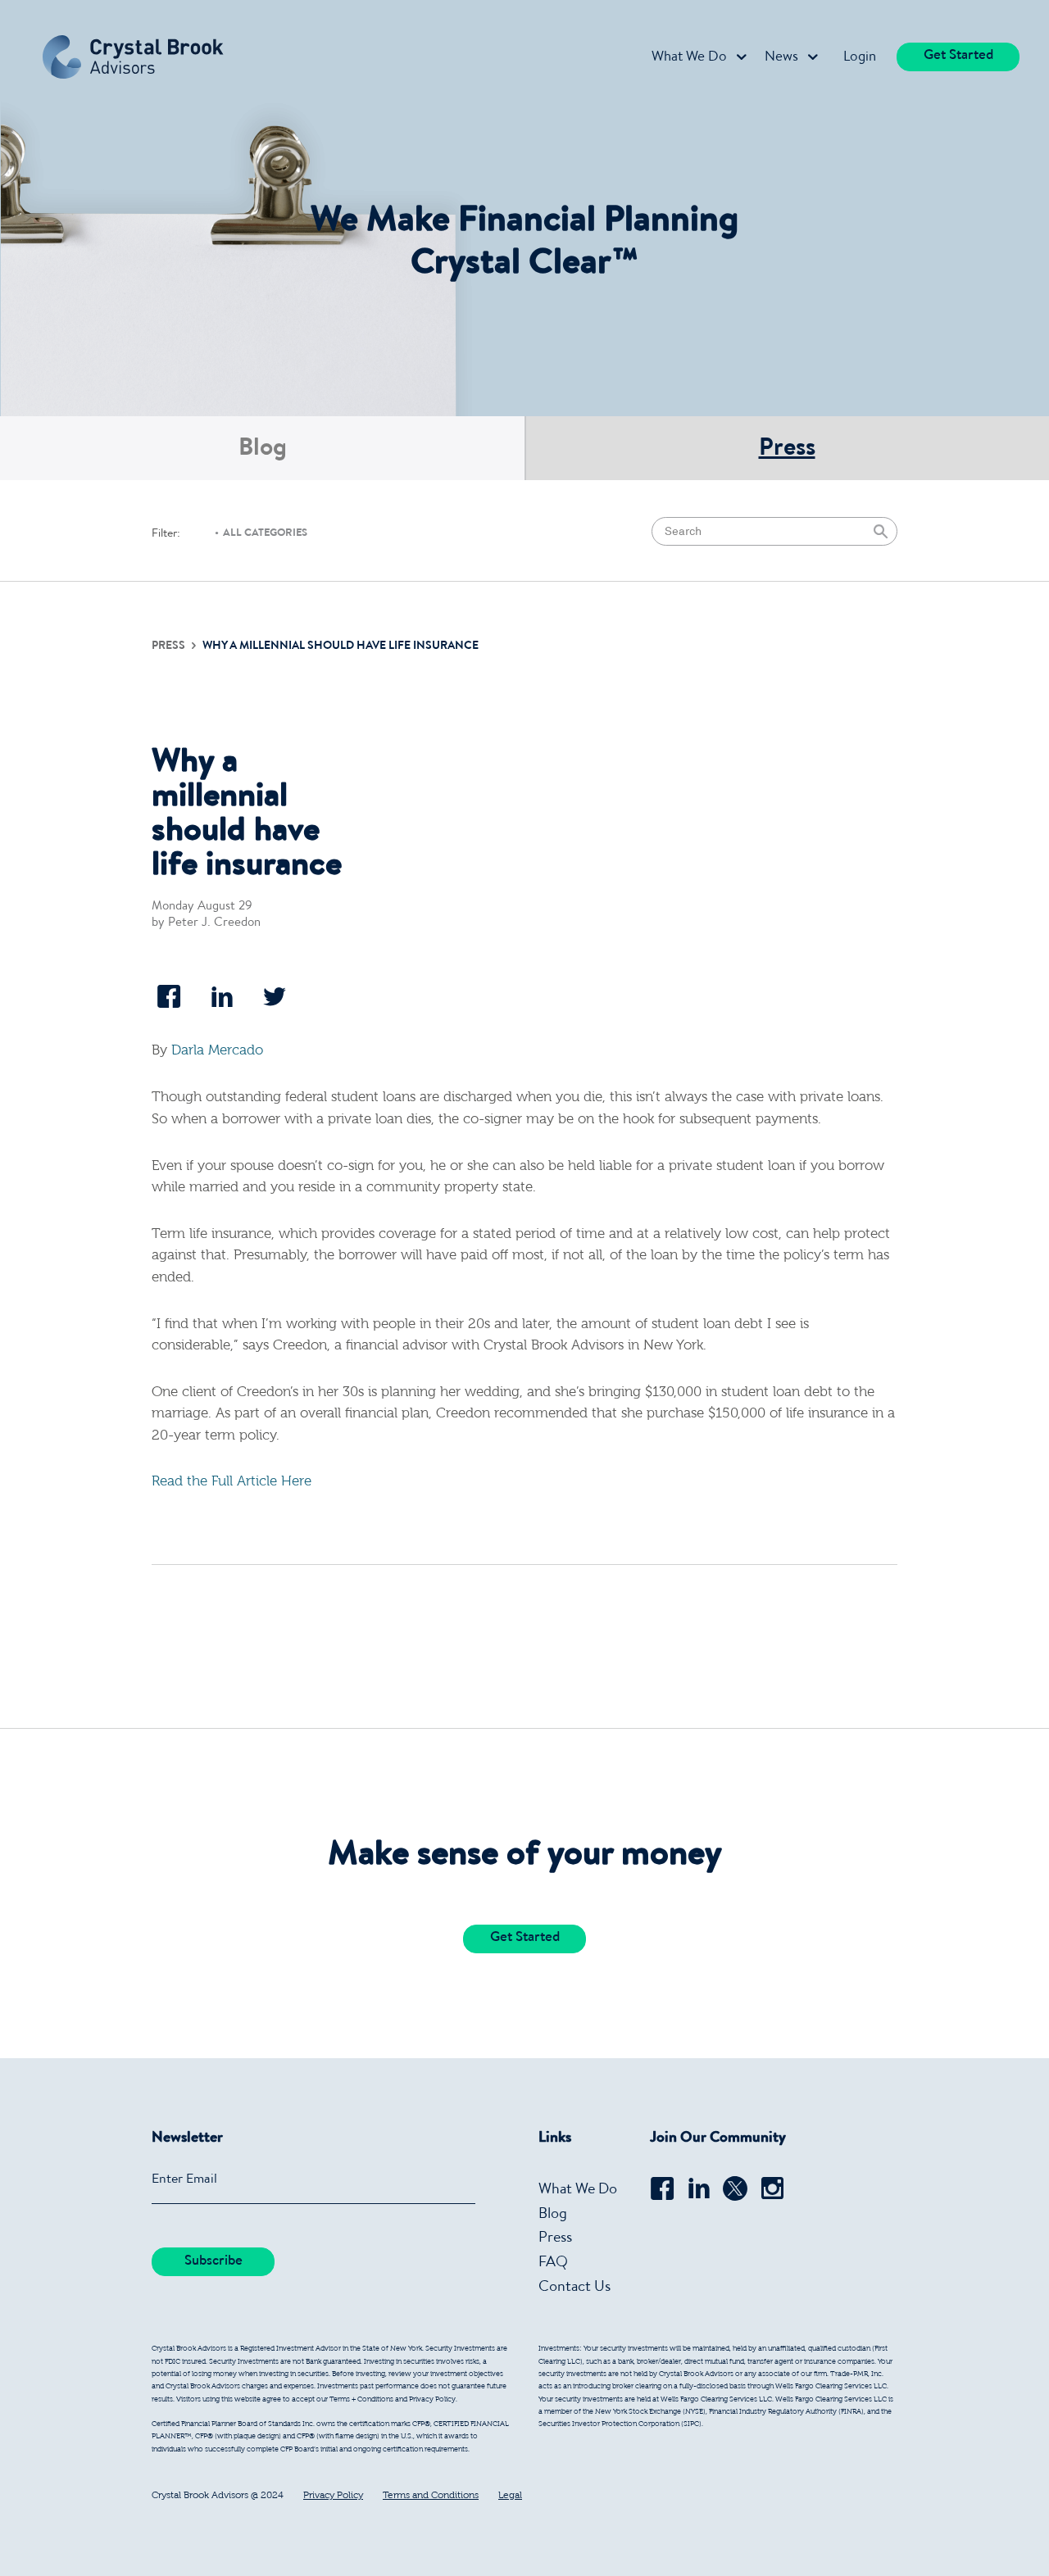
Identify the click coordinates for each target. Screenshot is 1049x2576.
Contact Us (574, 2288)
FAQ (553, 2263)
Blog (263, 450)
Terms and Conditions (431, 2496)
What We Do (689, 58)
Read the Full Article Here (232, 1482)
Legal (510, 2496)
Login (860, 58)
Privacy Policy (333, 2496)
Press (787, 450)
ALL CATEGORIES (265, 534)
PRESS (170, 646)
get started (958, 56)
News (781, 58)
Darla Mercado (217, 1051)
